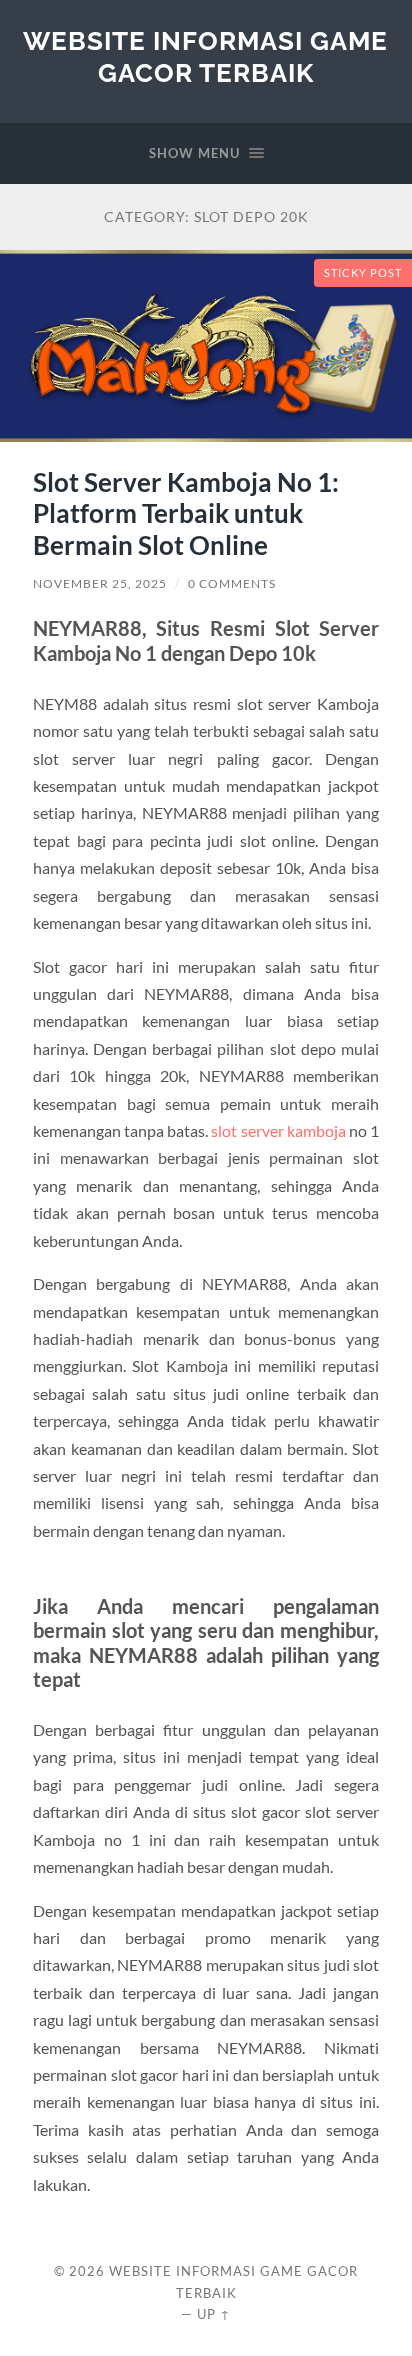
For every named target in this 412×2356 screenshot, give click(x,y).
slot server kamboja (278, 1130)
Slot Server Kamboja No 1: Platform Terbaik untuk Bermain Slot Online (186, 513)
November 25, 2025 (100, 583)
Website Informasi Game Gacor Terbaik (205, 56)
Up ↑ (214, 2314)
